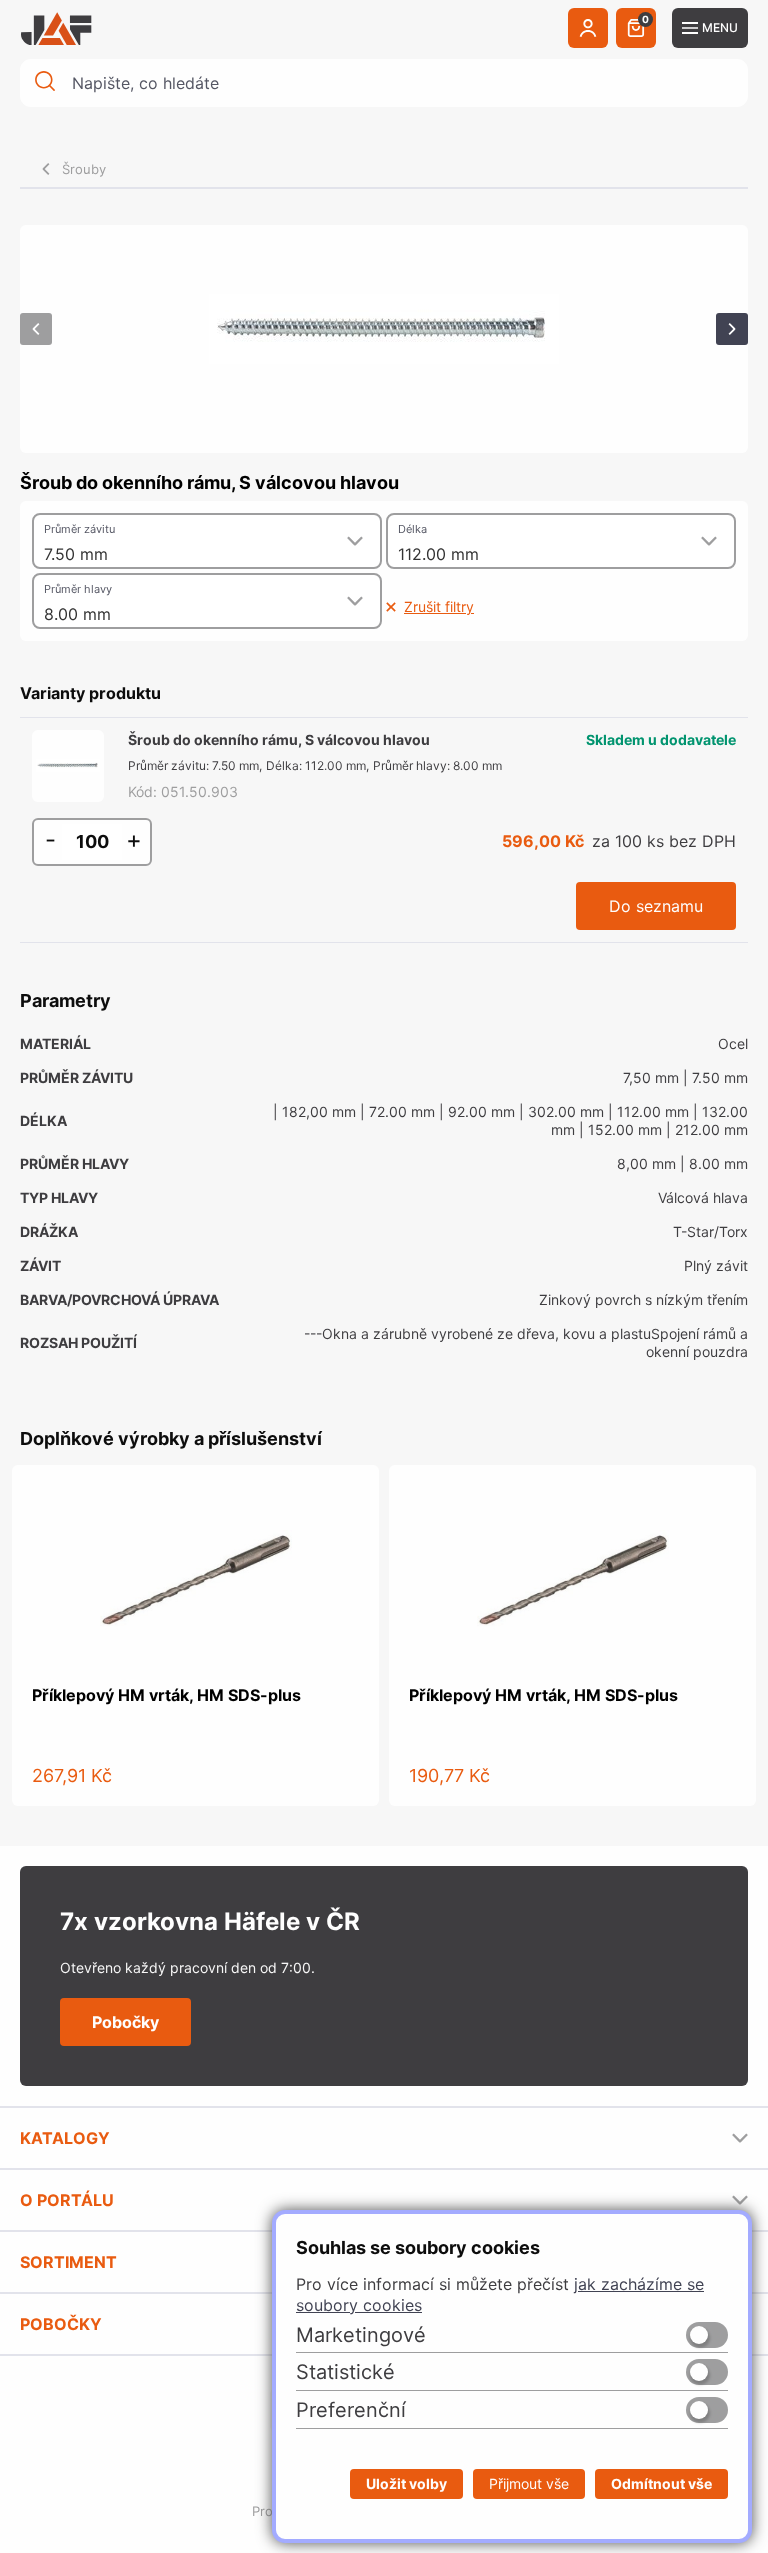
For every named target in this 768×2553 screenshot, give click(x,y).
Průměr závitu (79, 529)
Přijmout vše (529, 2483)
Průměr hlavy (78, 589)
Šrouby (84, 169)
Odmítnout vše (661, 2483)
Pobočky (125, 2022)
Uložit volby (406, 2483)
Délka (412, 529)
